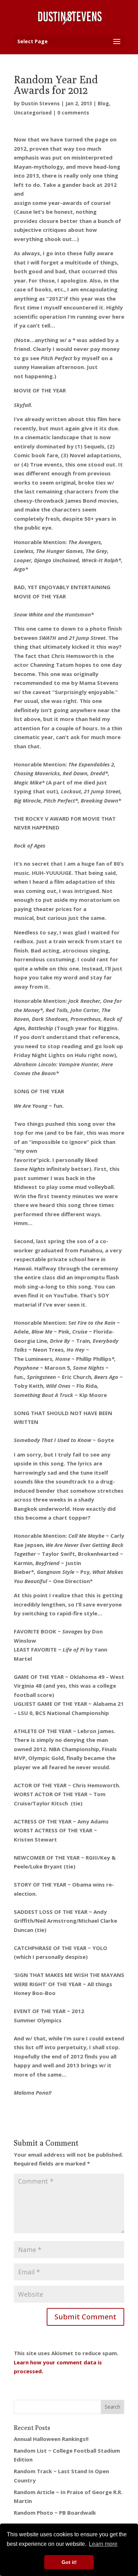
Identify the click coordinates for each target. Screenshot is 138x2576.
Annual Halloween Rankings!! (51, 2439)
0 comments (73, 113)
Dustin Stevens (41, 103)
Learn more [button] (103, 2544)
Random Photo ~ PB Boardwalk (55, 2513)
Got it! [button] (69, 2562)
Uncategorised (33, 113)
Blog (103, 103)
